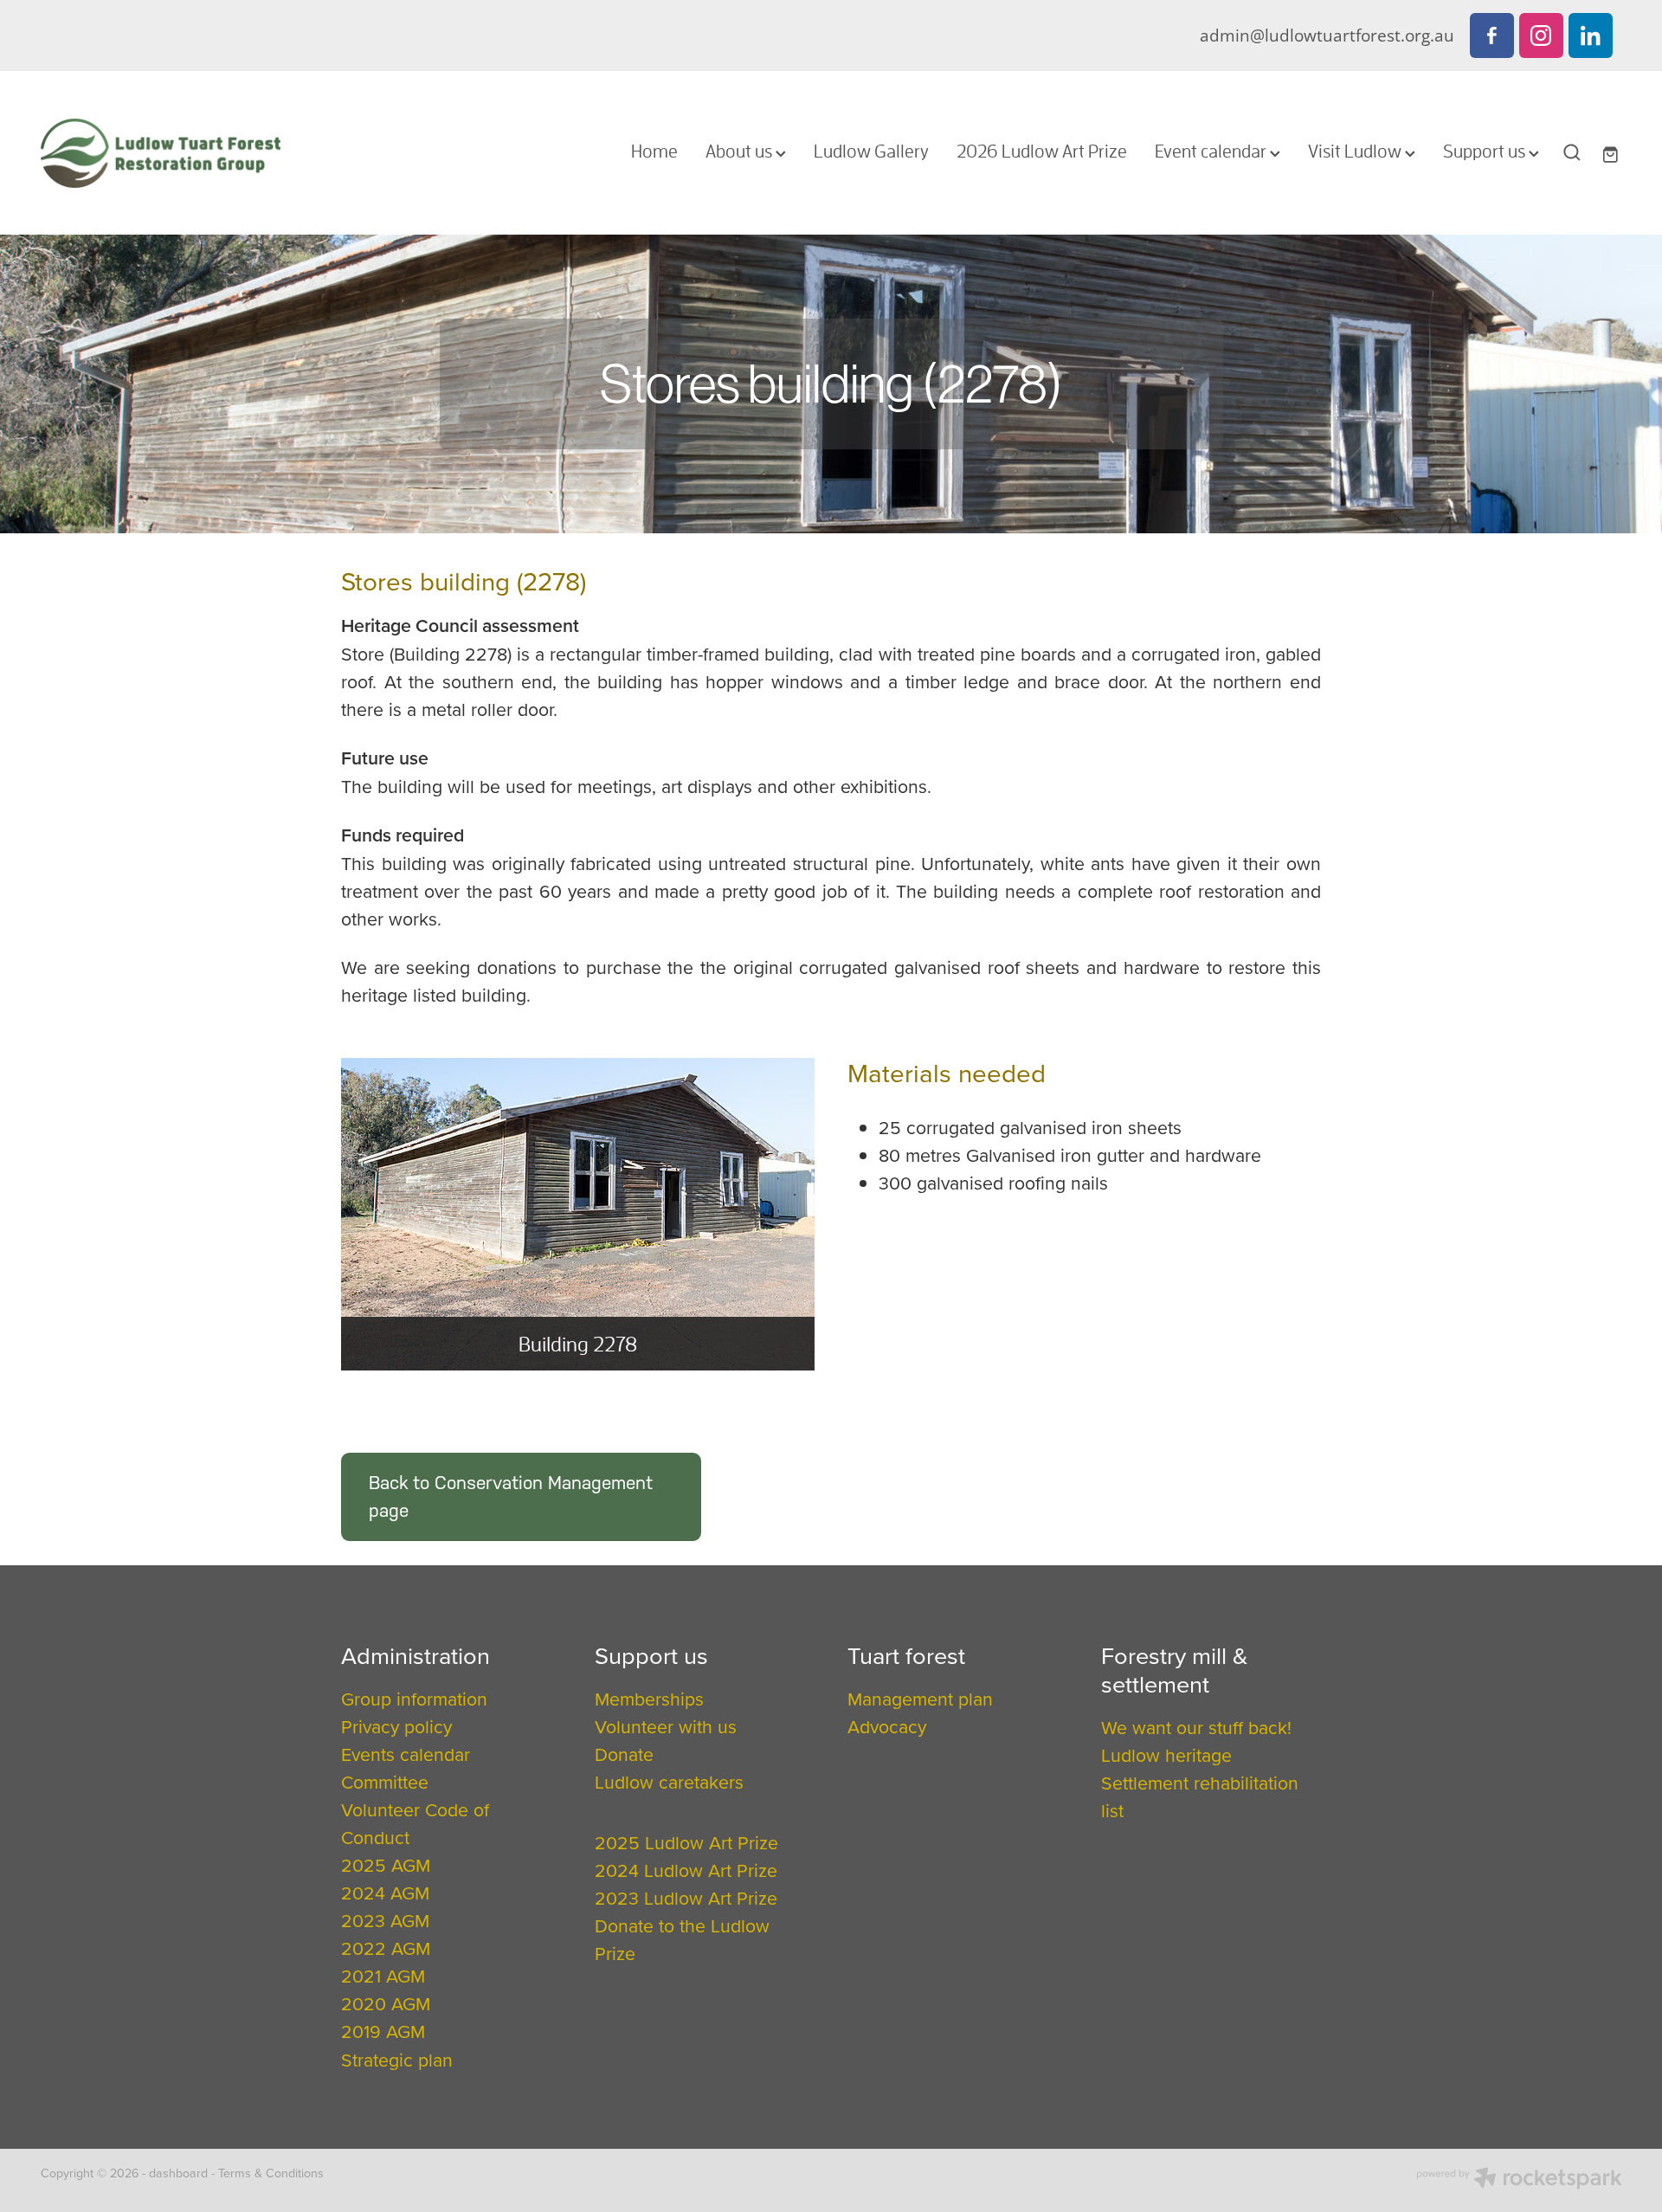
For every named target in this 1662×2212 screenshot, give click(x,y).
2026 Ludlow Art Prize (1042, 151)
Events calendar (406, 1754)
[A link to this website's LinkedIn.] (1591, 35)
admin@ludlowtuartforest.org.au (1327, 35)
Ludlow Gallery (871, 151)
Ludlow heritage (1166, 1755)
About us (741, 151)
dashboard (178, 2173)
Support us (1486, 151)
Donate (624, 1754)
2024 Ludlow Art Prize (686, 1870)
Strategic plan (397, 2060)
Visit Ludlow (1356, 151)
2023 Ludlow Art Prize (686, 1898)
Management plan (920, 1699)
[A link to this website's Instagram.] (1541, 35)
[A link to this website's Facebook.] (1492, 35)
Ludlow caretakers (669, 1782)
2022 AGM (386, 1948)
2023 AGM (385, 1920)
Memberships (649, 1699)
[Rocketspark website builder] (1519, 2180)
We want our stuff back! (1196, 1727)
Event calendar (1212, 151)
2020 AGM (386, 2003)
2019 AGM (383, 2031)
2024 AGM (385, 1893)
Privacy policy (396, 1726)
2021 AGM (383, 1976)
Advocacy (887, 1726)
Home (654, 151)
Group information (414, 1699)
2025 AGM (386, 1865)
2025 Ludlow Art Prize (686, 1842)
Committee (385, 1782)
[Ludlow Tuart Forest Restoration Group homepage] (199, 153)
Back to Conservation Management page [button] (511, 1496)
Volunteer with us (666, 1726)
